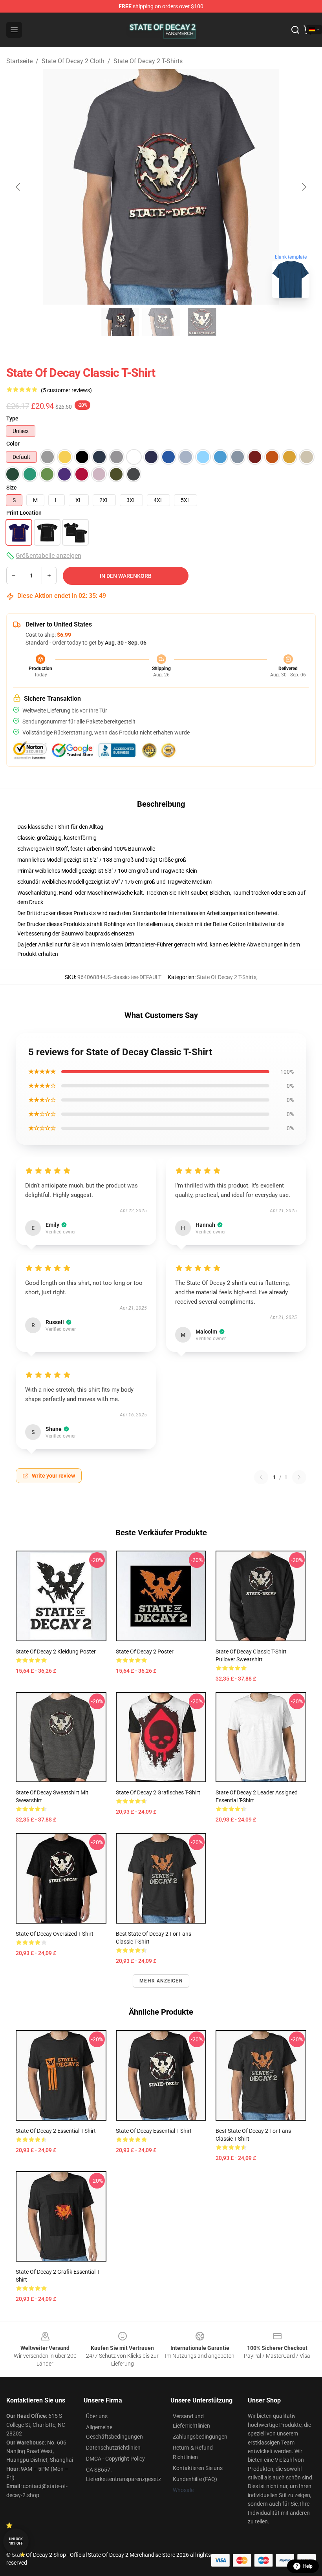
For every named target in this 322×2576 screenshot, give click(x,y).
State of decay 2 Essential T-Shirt (56, 2131)
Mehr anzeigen (161, 1981)
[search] (295, 30)
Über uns (97, 2416)
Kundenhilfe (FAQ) (195, 2479)
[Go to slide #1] (120, 322)
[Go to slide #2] (161, 322)
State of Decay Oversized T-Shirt (55, 1934)
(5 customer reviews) (66, 390)
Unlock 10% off (16, 2541)
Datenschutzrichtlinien (113, 2448)
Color (13, 444)
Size (12, 488)
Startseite (19, 61)
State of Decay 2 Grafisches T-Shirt (158, 1792)
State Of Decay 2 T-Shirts (148, 61)
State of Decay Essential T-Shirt (154, 2131)
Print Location (24, 513)
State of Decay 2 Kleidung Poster (56, 1652)
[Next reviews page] (299, 1477)
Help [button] (308, 2566)
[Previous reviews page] (261, 1477)
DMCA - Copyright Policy (115, 2459)
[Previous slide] (18, 187)
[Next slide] (304, 187)
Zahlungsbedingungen (200, 2437)
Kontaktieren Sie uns (198, 2468)
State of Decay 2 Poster (145, 1652)
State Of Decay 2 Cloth (73, 61)
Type (12, 418)
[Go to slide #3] (202, 322)
